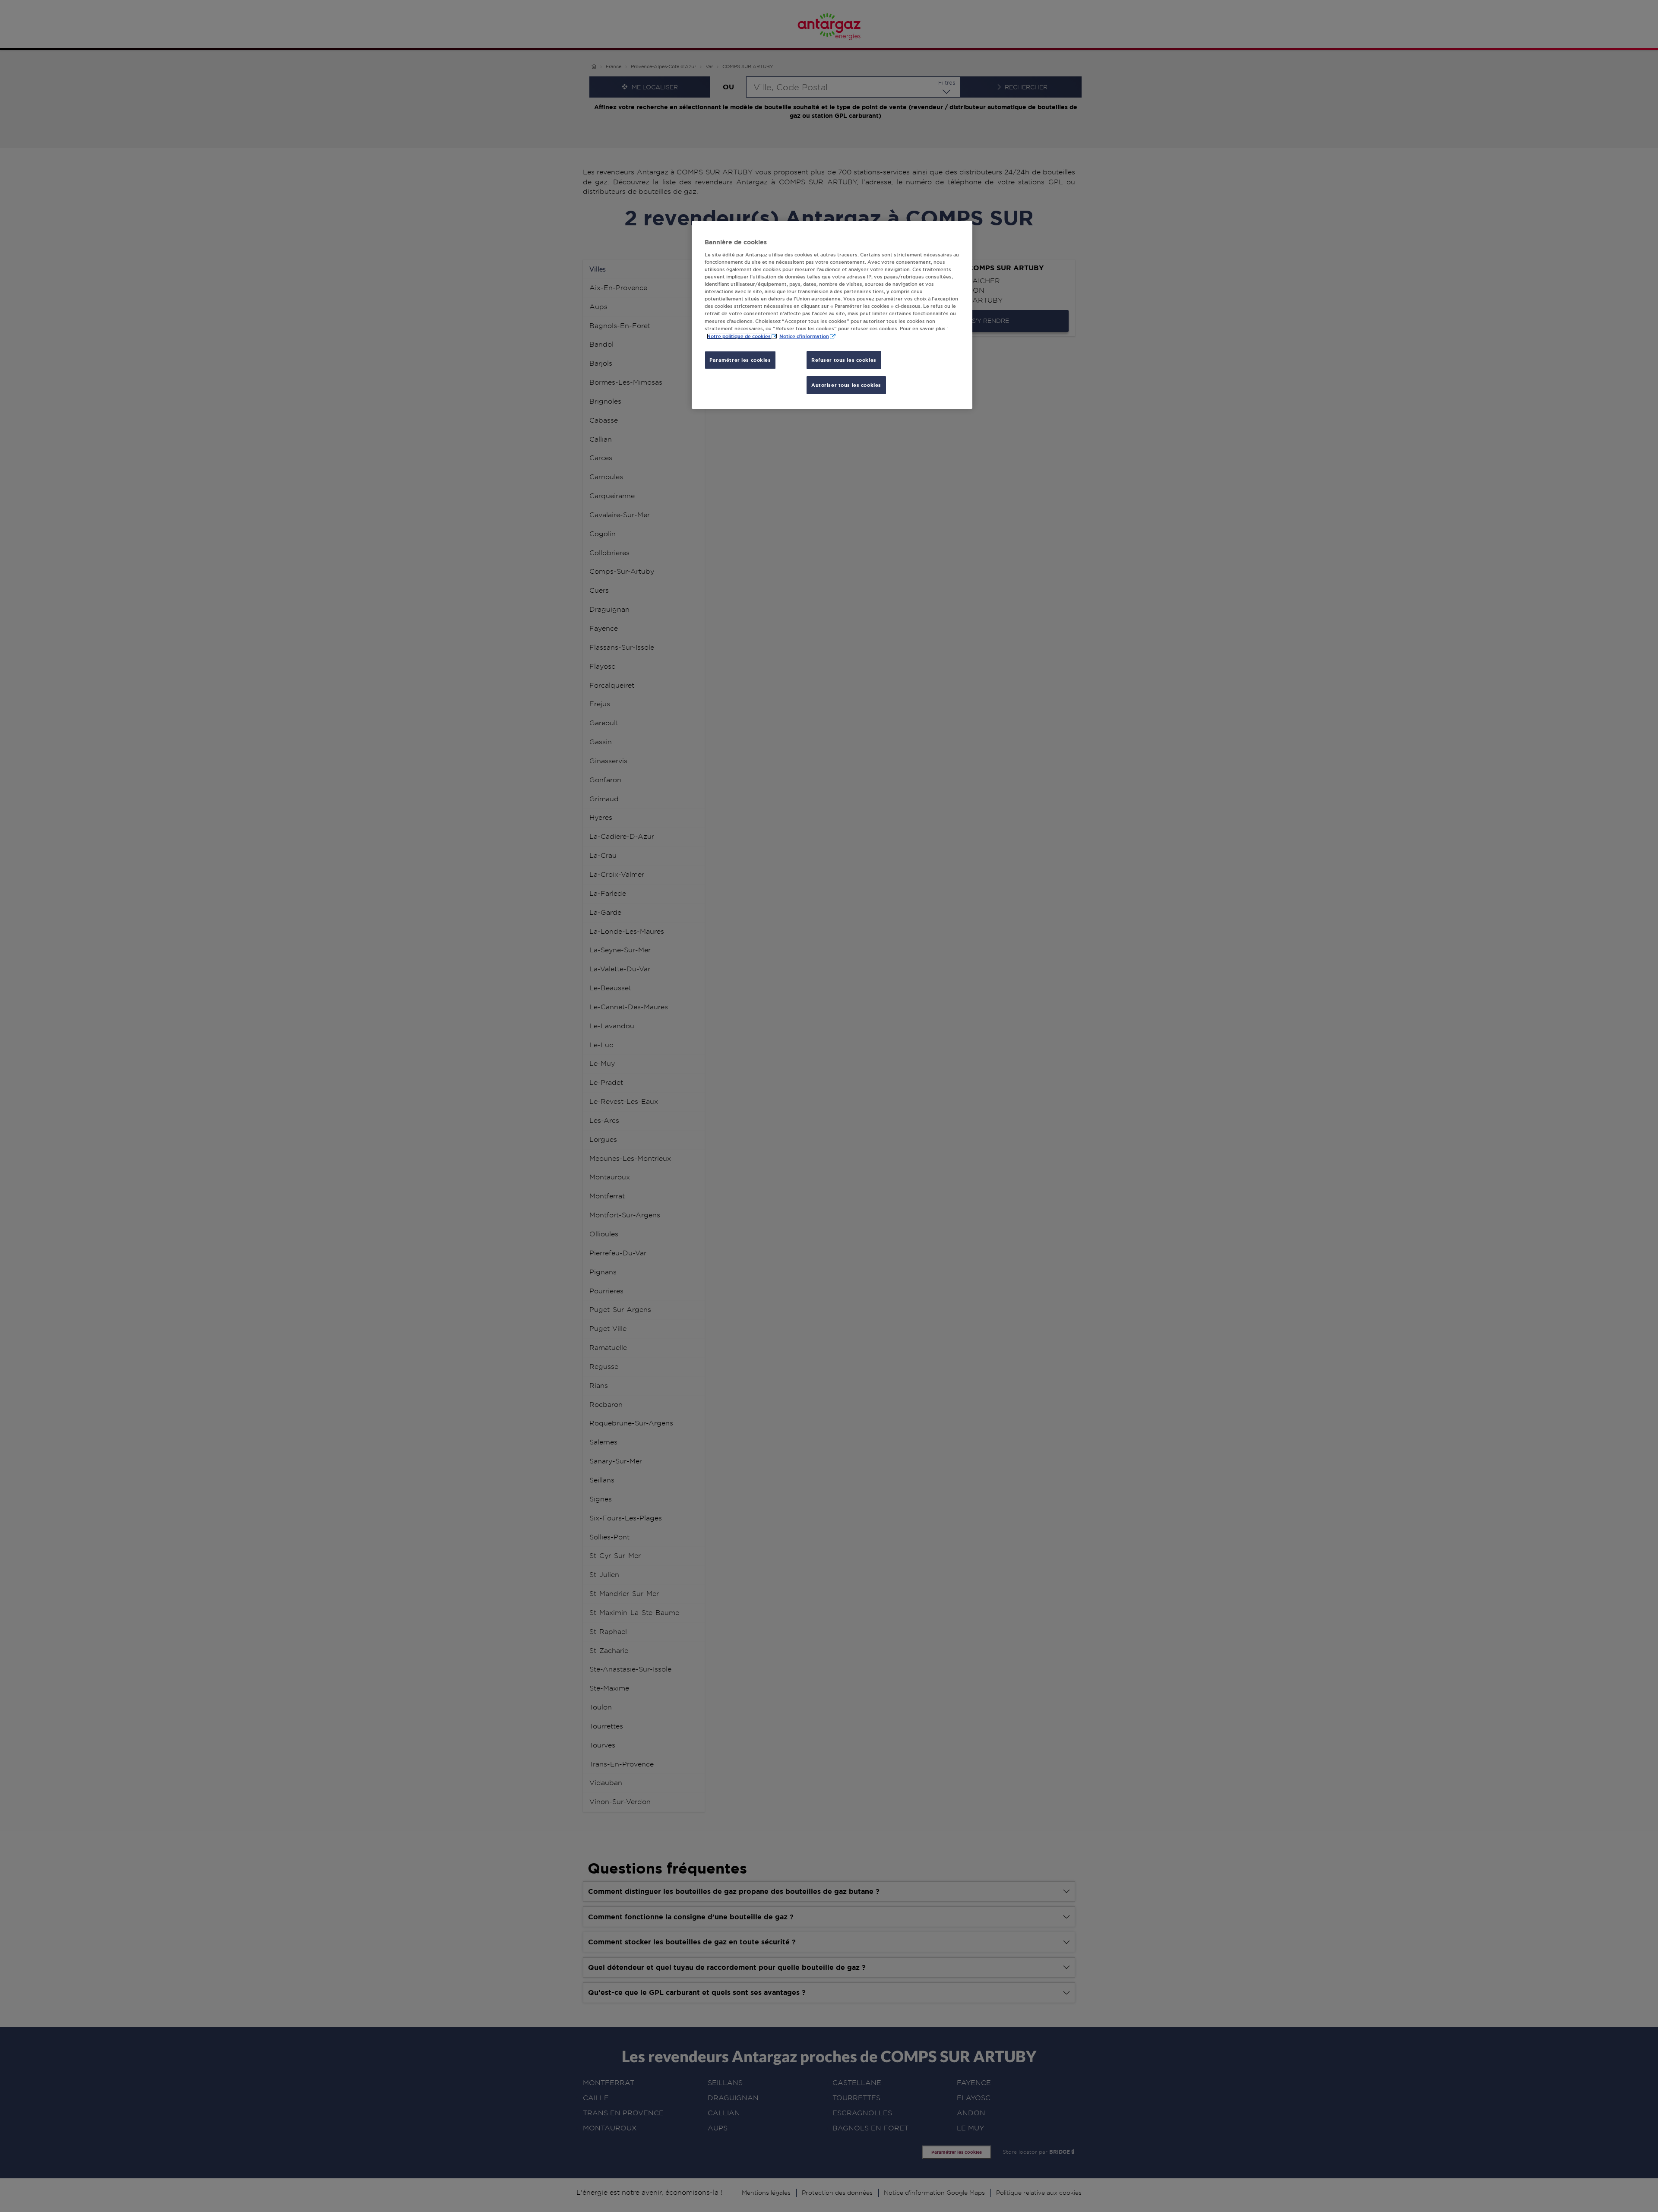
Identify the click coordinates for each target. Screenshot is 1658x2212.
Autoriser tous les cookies (846, 385)
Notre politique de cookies (739, 336)
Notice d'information (804, 336)
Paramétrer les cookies (740, 360)
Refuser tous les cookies (844, 360)
